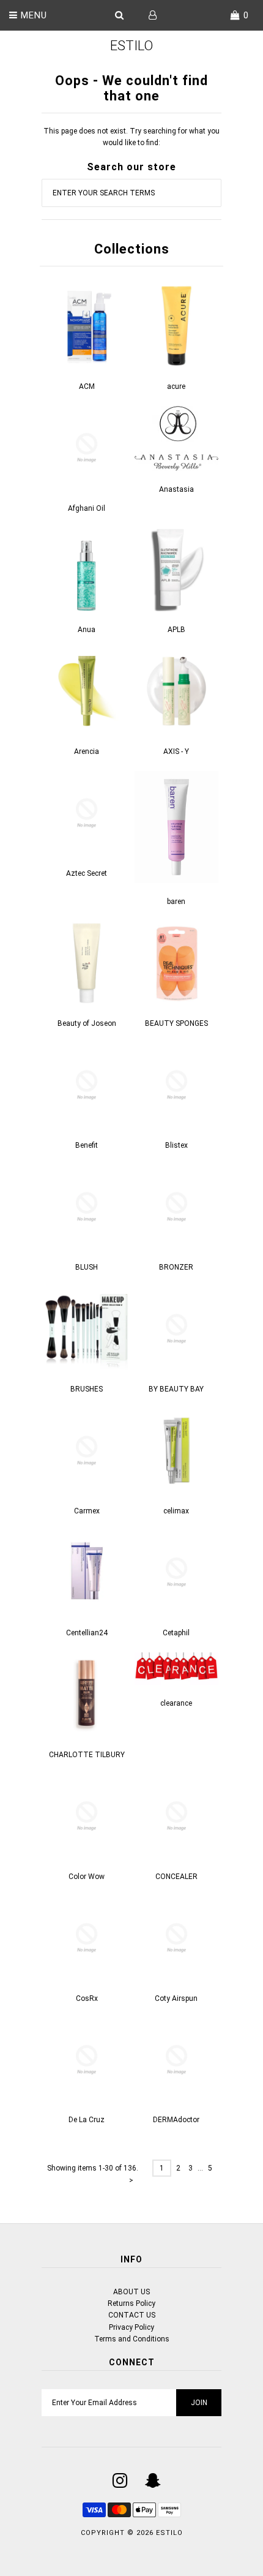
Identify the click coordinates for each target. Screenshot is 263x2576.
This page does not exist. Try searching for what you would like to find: (131, 137)
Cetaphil (176, 1633)
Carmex (87, 1511)
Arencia (87, 751)
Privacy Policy (131, 2327)
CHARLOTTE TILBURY (87, 1755)
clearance (176, 1703)
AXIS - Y (176, 751)
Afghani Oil (87, 508)
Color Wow (87, 1877)
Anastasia (176, 489)
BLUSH (87, 1267)
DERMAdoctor (176, 2120)
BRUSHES (87, 1389)
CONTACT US (132, 2315)
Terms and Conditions (132, 2339)
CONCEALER (176, 1877)
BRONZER (176, 1267)
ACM (87, 386)
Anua (87, 630)
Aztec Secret (87, 873)
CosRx (87, 1998)
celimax (176, 1511)
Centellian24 (87, 1633)
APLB (176, 630)
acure (176, 386)
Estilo (131, 46)
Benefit (87, 1145)
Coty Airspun (176, 1998)
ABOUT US (131, 2292)
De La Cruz (87, 2120)
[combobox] (131, 193)
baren (176, 902)
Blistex (176, 1145)
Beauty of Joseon (87, 1023)
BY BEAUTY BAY (176, 1389)
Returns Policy (131, 2303)
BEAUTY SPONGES (176, 1023)
